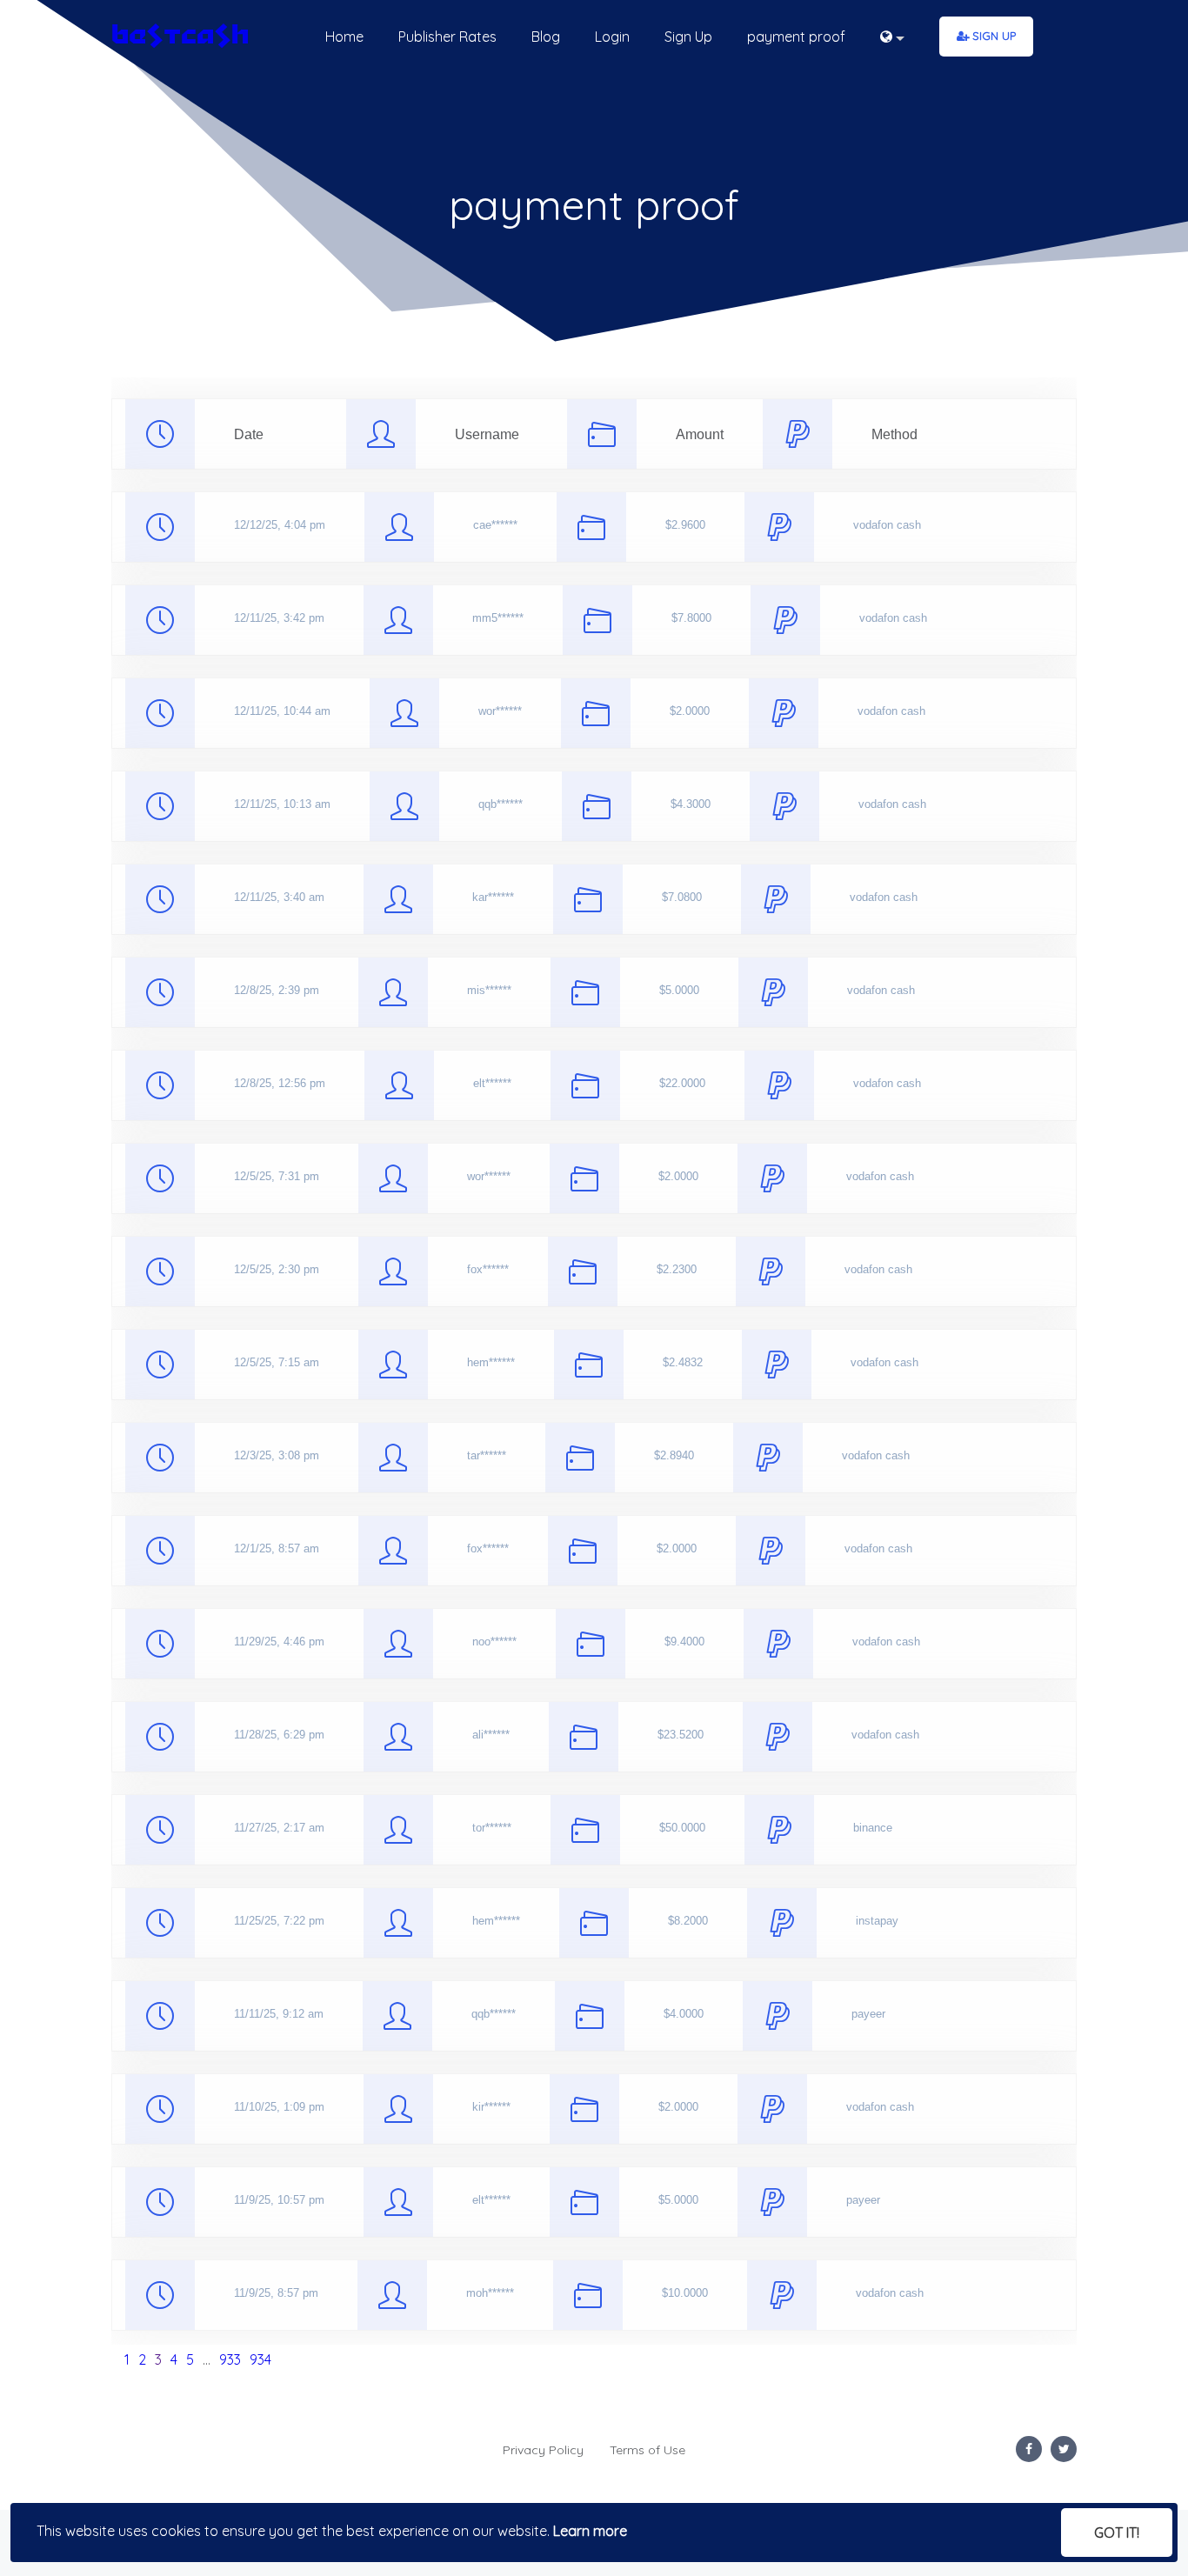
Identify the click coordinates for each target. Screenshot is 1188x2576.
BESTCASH (180, 37)
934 (260, 2359)
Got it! (1117, 2533)
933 (230, 2359)
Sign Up (994, 36)
